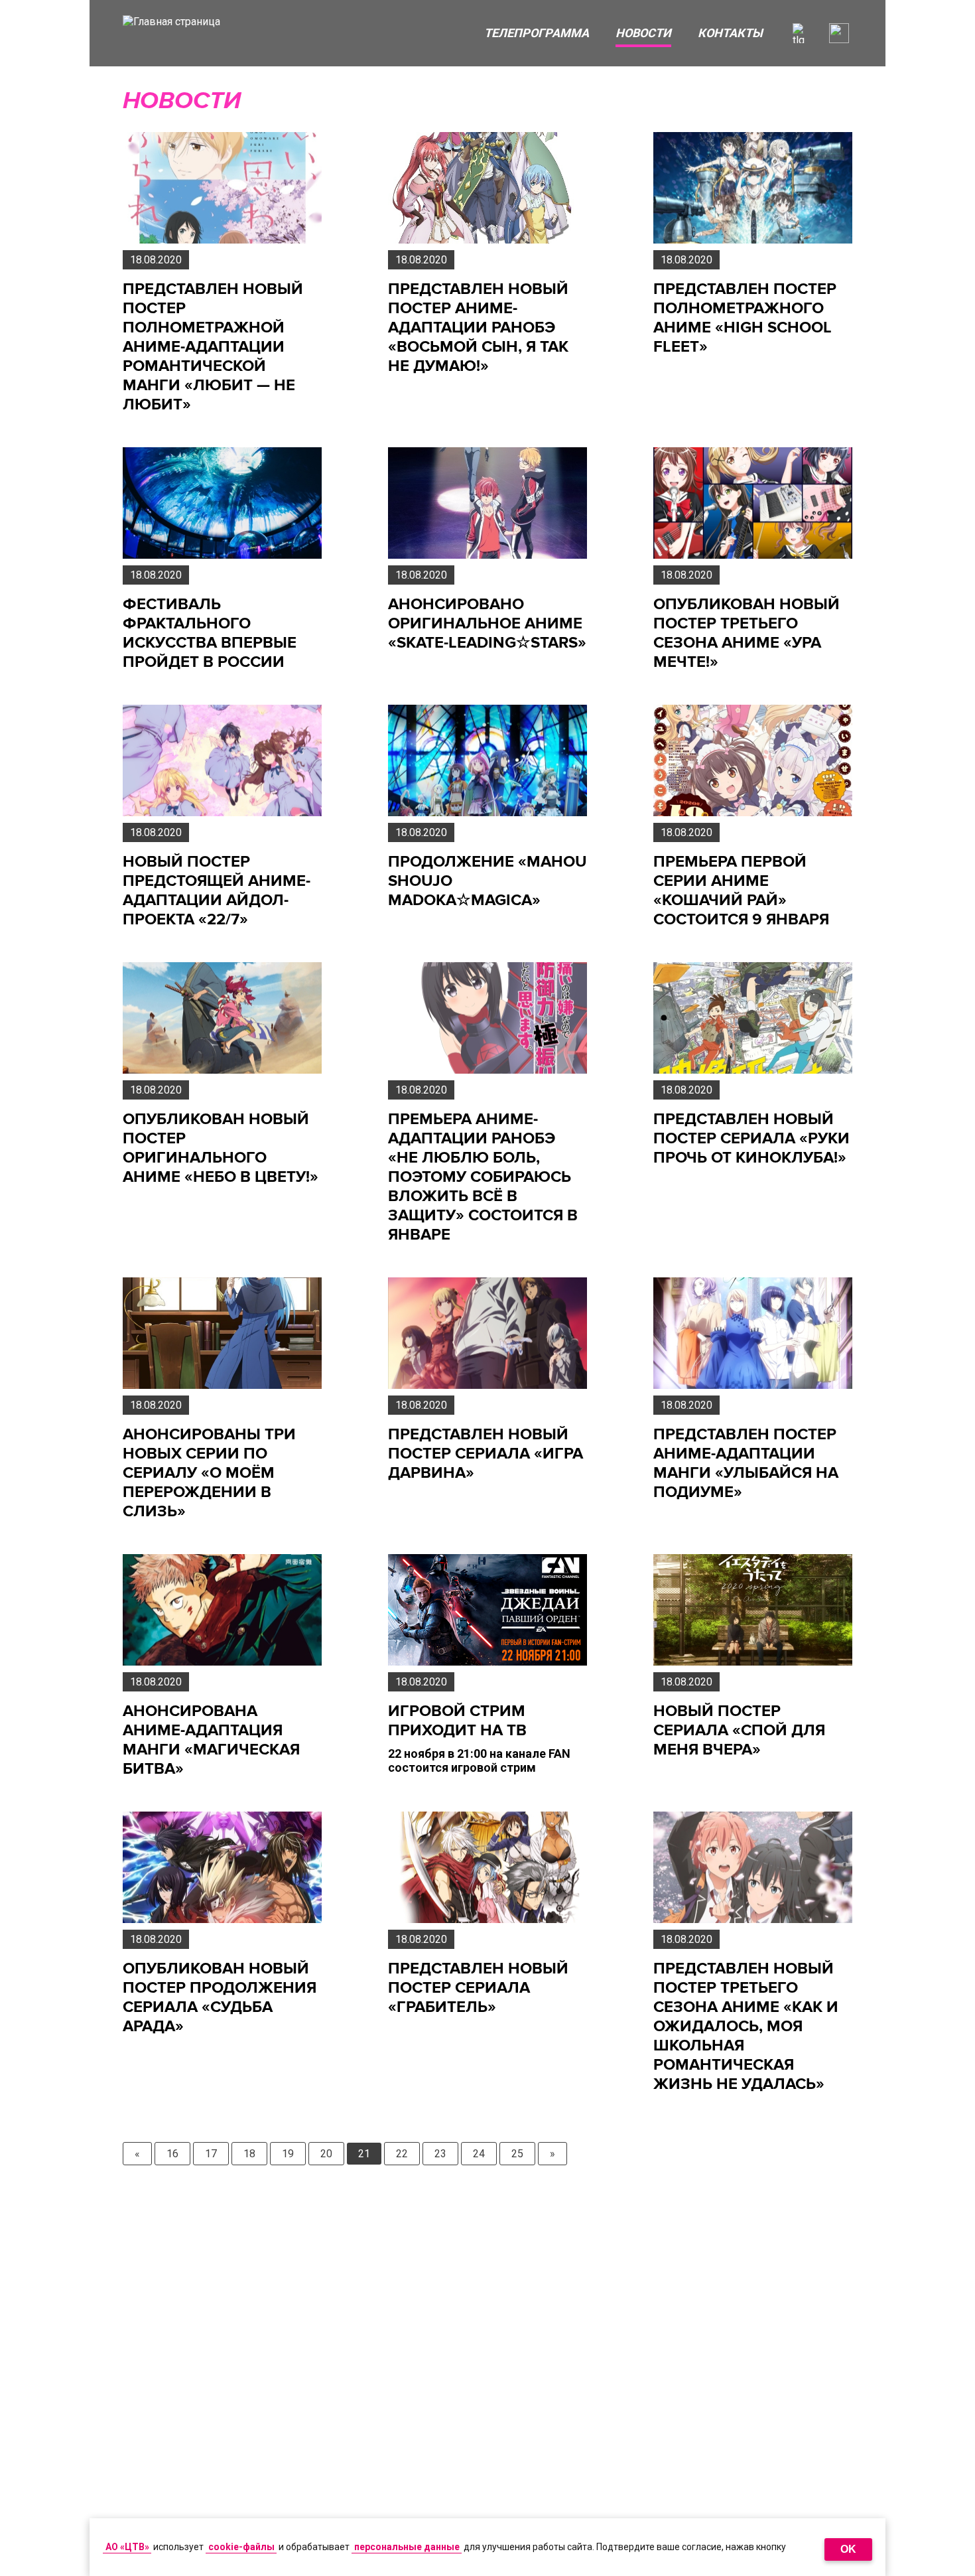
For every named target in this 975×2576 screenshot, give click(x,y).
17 (211, 2154)
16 (172, 2154)
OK (848, 2549)
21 (364, 2154)
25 (517, 2154)
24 (479, 2154)
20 (326, 2154)
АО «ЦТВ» (127, 2547)
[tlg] (803, 33)
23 (440, 2154)
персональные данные (407, 2547)
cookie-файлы (241, 2547)
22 (402, 2154)
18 (249, 2154)
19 (288, 2154)
